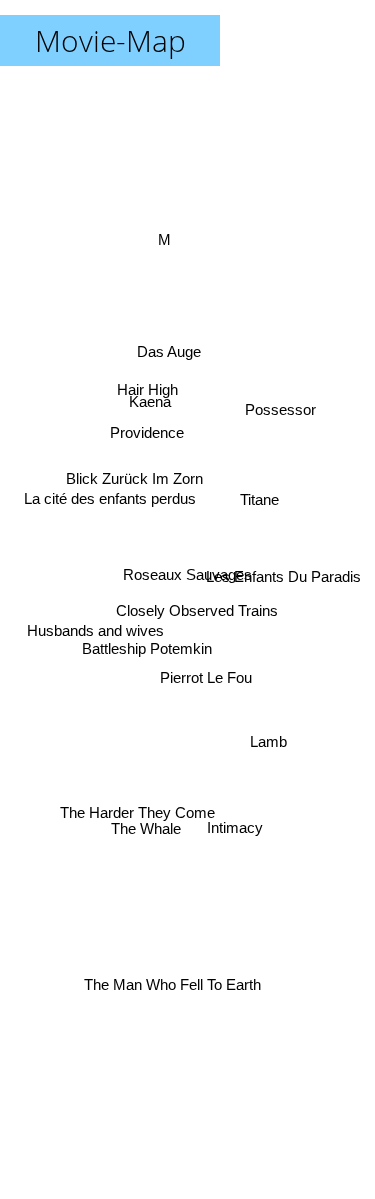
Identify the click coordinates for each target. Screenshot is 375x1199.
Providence (147, 430)
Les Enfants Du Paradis (282, 568)
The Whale (155, 847)
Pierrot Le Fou (202, 689)
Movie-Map (110, 40)
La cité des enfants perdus (110, 483)
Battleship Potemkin (146, 654)
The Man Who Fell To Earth (169, 981)
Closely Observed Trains (197, 611)
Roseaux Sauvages (187, 574)
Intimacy (235, 830)
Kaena (151, 395)
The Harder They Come (139, 818)
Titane (260, 509)
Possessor (281, 415)
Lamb (269, 736)
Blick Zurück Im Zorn (135, 466)
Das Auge (164, 354)
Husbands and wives (94, 630)
